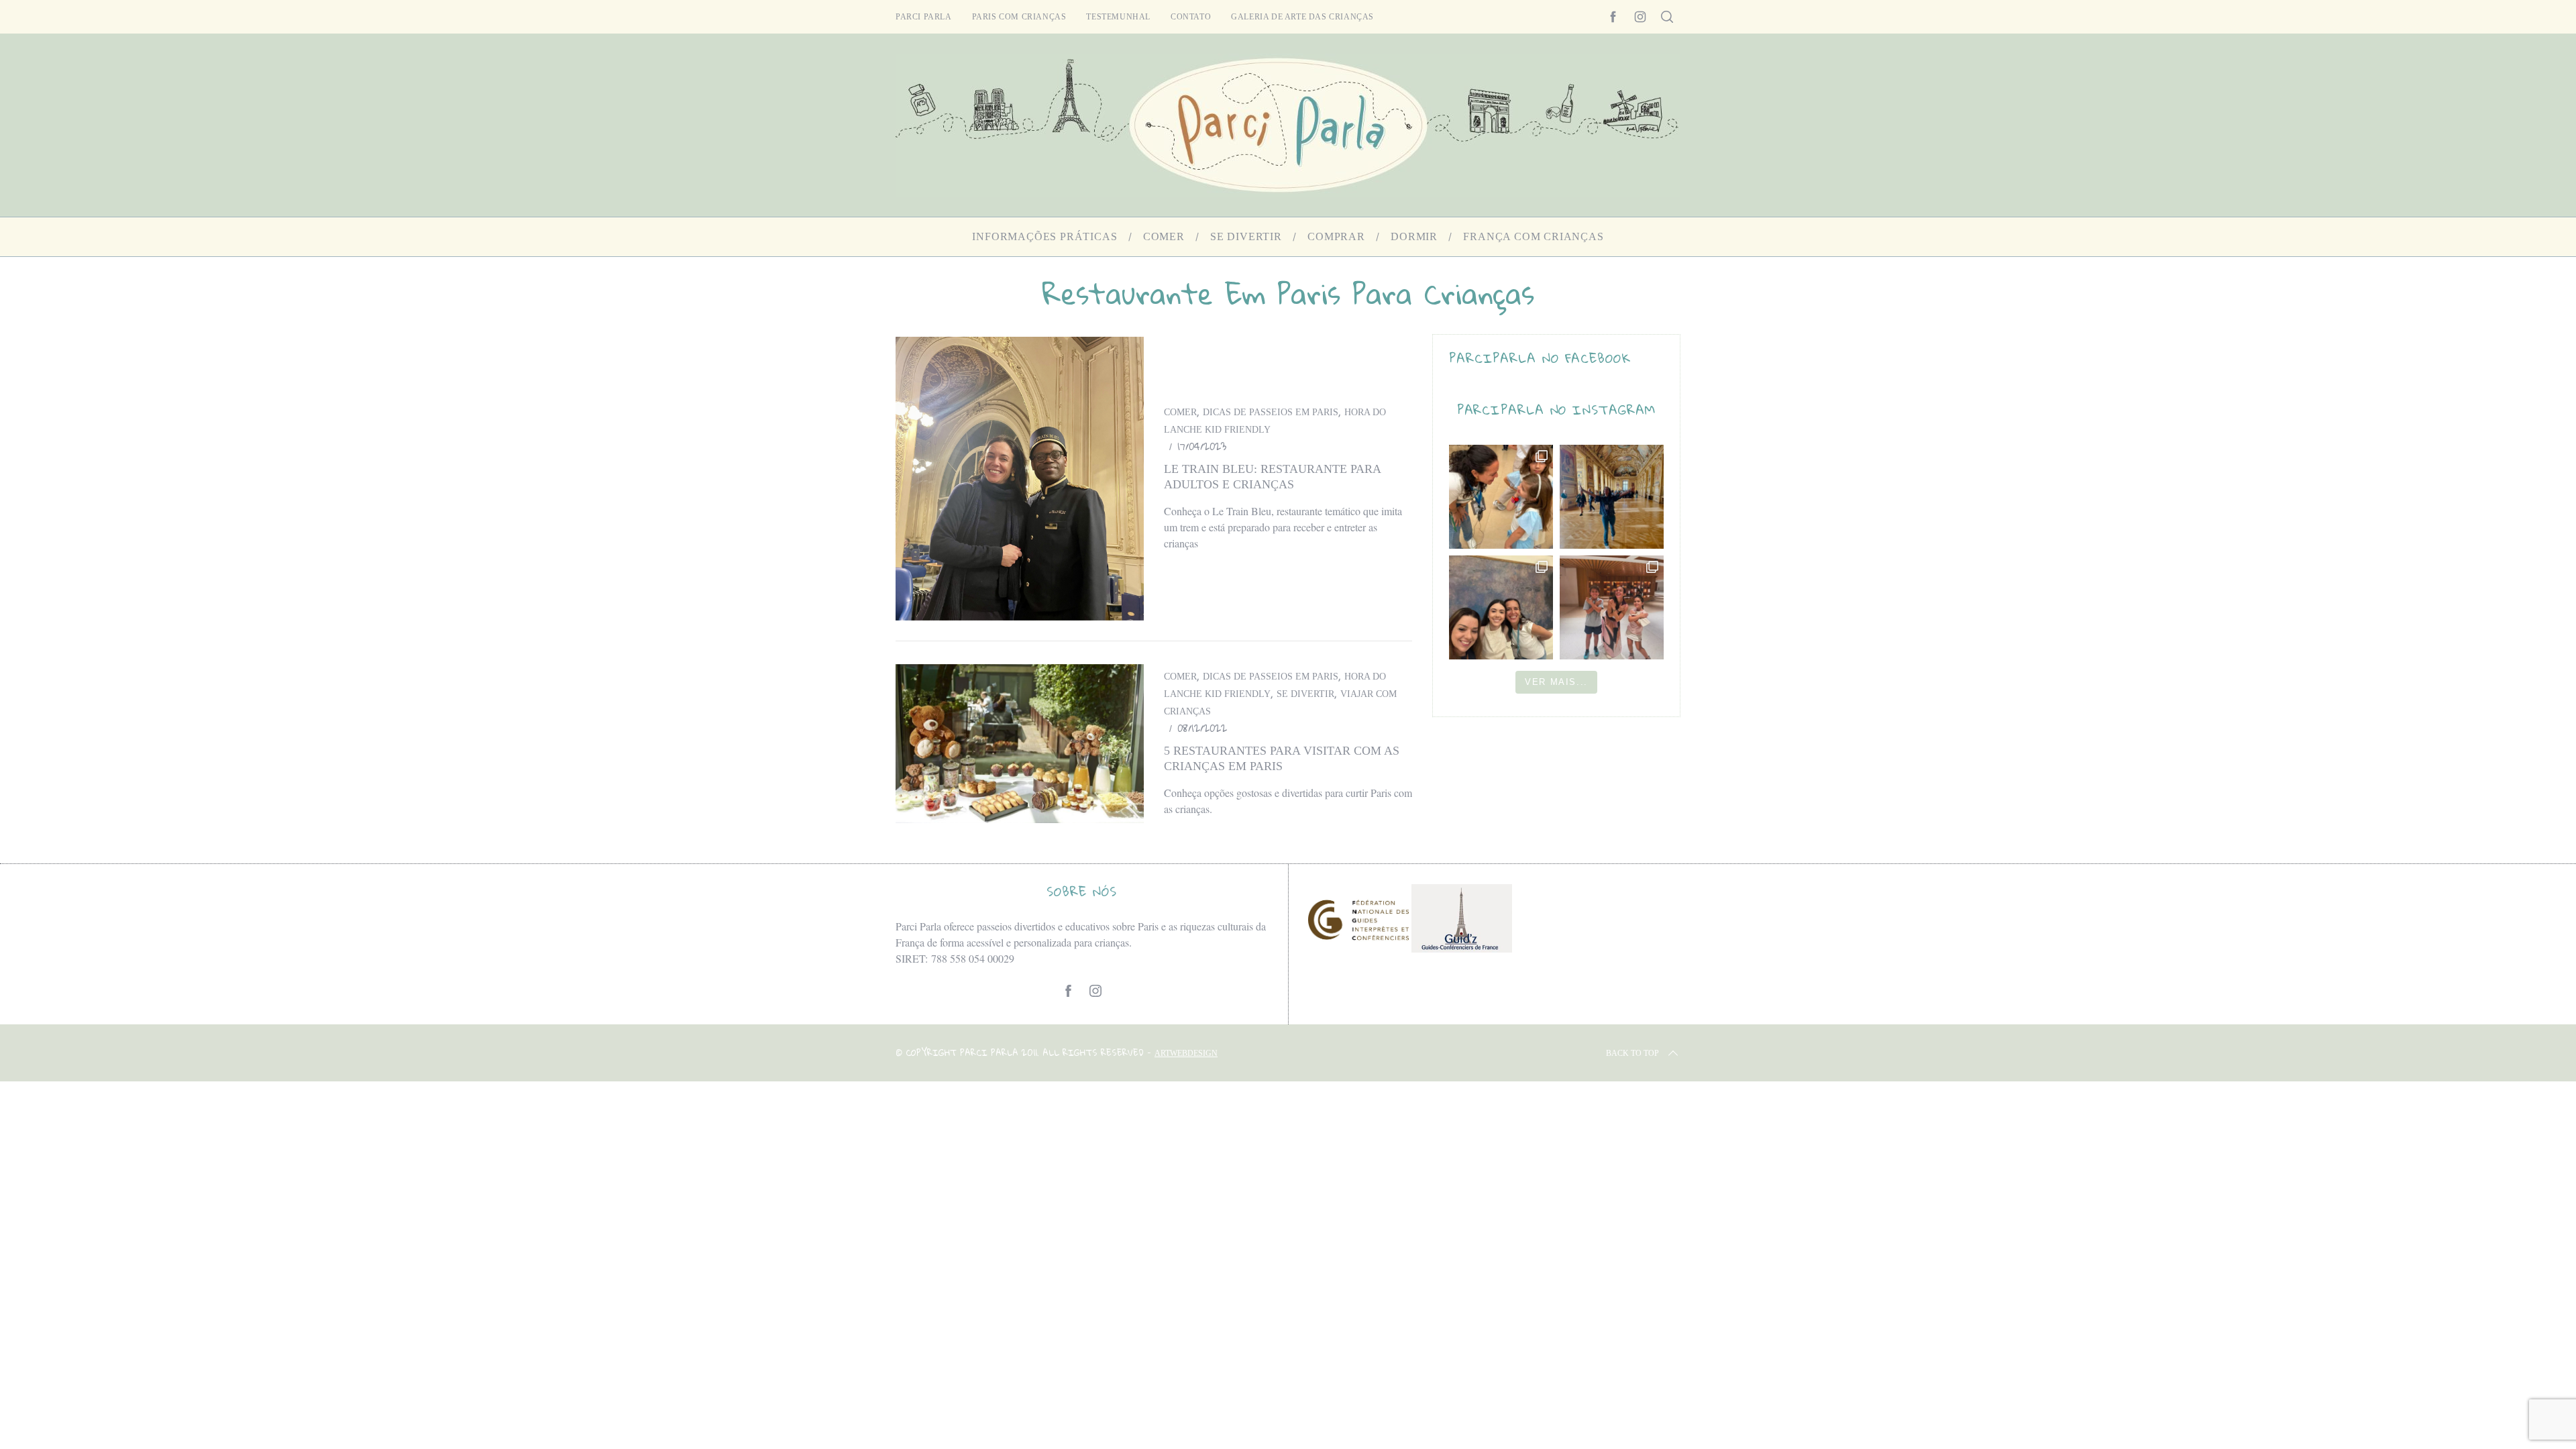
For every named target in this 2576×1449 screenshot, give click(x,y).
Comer (1180, 412)
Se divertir (1305, 694)
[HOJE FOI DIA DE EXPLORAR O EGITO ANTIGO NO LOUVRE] (1612, 607)
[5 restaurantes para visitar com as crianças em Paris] (1020, 744)
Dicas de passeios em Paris (1271, 412)
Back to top (1632, 1053)
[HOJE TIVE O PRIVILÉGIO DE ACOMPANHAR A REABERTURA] (1612, 497)
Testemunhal (1118, 17)
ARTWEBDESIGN (1186, 1053)
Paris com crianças (1019, 17)
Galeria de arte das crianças (1302, 17)
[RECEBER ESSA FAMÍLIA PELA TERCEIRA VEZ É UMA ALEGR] (1501, 607)
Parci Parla (924, 17)
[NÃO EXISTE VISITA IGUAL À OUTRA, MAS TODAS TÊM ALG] (1501, 497)
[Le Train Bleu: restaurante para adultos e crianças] (1020, 479)
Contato (1191, 17)
